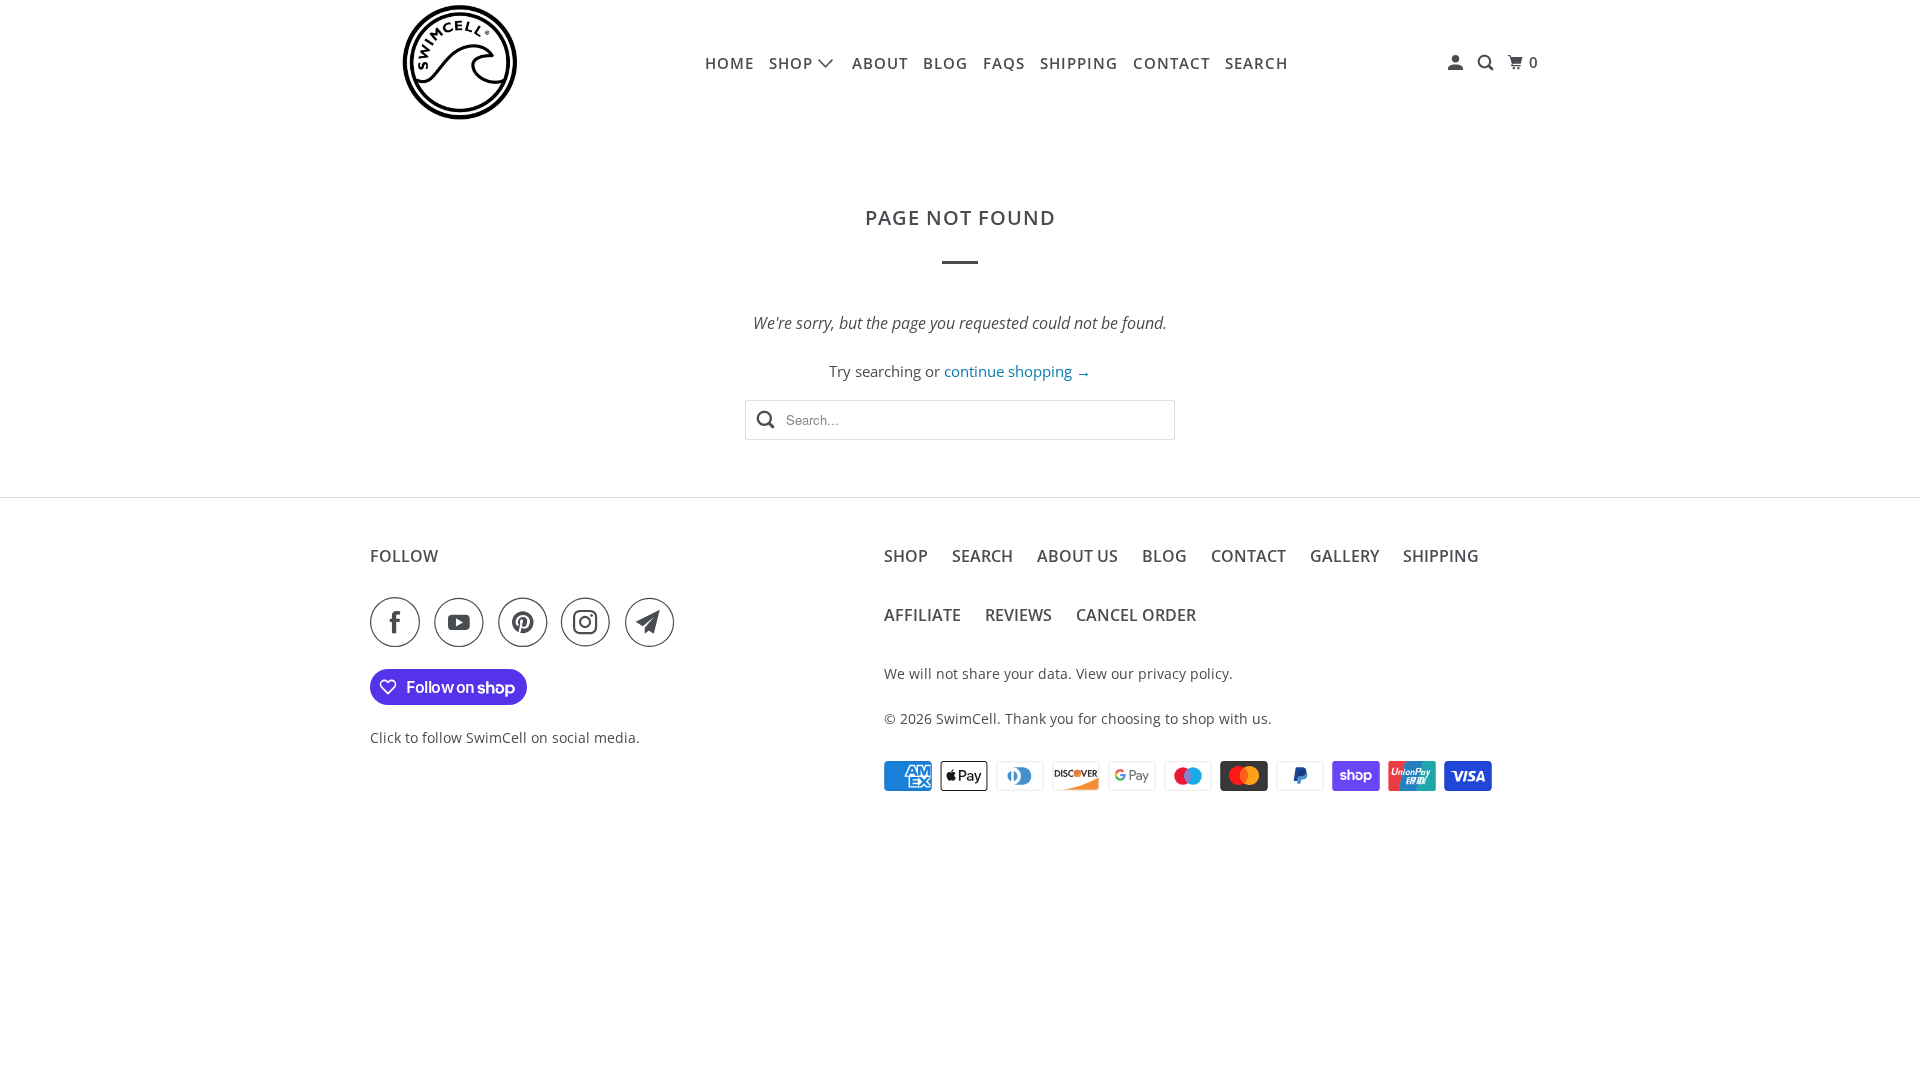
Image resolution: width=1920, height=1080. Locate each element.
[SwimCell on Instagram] (591, 622)
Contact (1171, 63)
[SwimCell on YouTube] (464, 622)
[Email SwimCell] (655, 622)
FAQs (1004, 63)
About (880, 63)
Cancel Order (1136, 615)
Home (729, 63)
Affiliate (922, 615)
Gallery (1344, 556)
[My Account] (1457, 63)
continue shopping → (1017, 371)
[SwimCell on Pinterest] (527, 622)
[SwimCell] (460, 63)
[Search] (1487, 63)
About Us (1077, 556)
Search (1256, 63)
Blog (945, 63)
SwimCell (966, 718)
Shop (793, 63)
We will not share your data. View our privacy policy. (1058, 673)
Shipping (1079, 63)
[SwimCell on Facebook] (400, 622)
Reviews (1018, 615)
